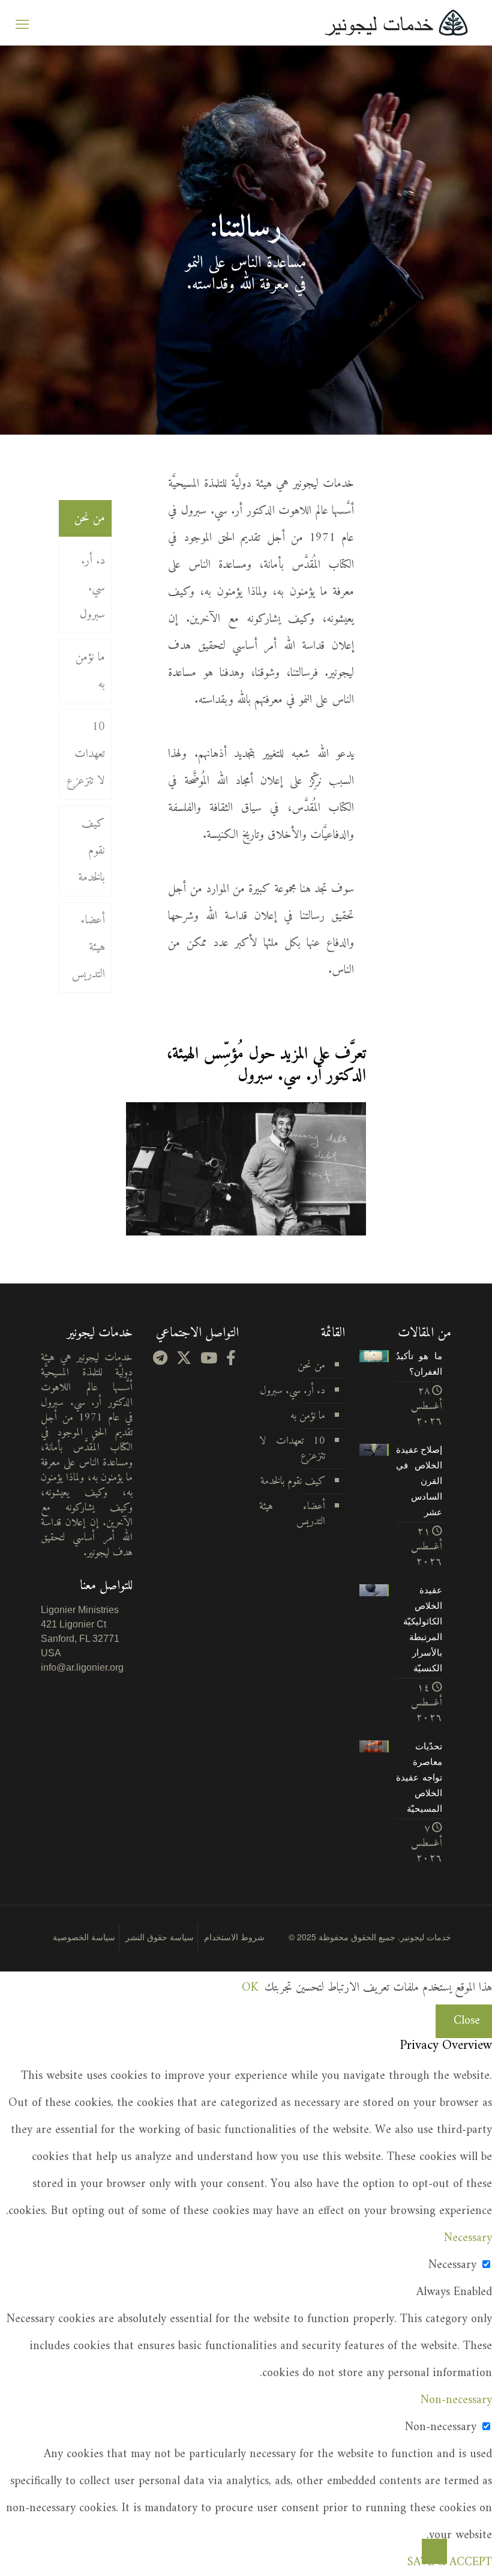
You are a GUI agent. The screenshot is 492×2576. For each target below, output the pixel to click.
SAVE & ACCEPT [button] (450, 2562)
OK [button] (250, 1988)
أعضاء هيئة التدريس (88, 948)
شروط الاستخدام (234, 1937)
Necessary (452, 2265)
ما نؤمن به (90, 671)
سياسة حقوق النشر (160, 1937)
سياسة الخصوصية (84, 1937)
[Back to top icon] (434, 2551)
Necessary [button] (468, 2238)
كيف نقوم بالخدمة (91, 851)
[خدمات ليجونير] (396, 23)
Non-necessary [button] (456, 2400)
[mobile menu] (22, 23)
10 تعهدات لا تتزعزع (86, 754)
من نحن (90, 518)
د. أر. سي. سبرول (92, 588)
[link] (246, 1169)
